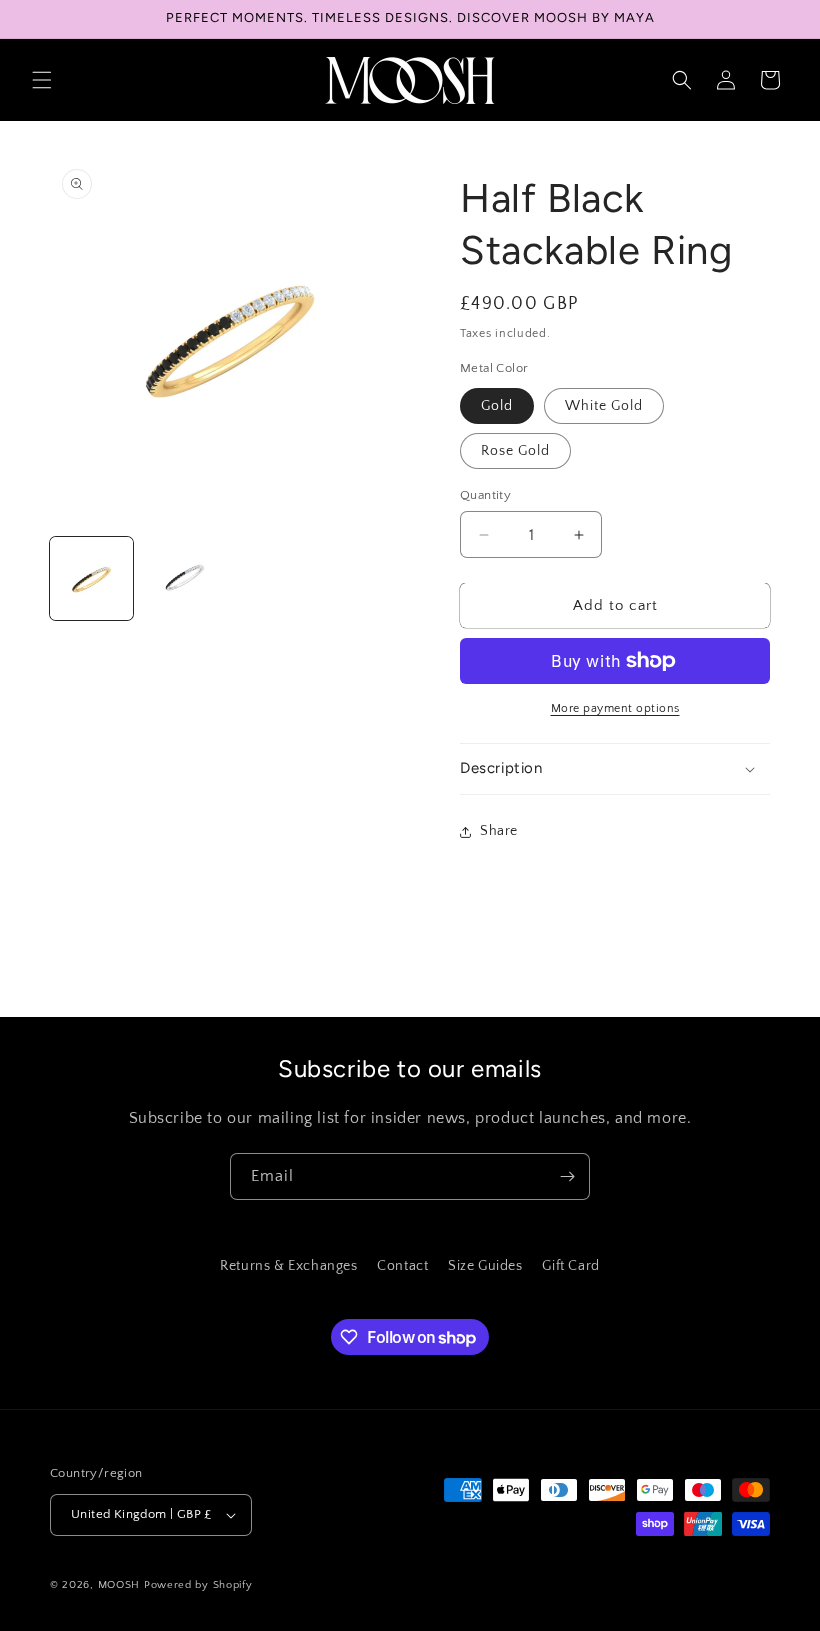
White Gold (604, 406)
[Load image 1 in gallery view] (91, 578)
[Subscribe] (567, 1176)
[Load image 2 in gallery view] (184, 578)
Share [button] (499, 831)
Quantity (485, 495)
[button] (42, 80)
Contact (402, 1266)
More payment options (615, 708)
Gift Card (570, 1266)
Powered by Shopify (198, 1585)
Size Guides (485, 1266)
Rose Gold (515, 451)
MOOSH (119, 1585)
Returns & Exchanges (288, 1266)
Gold (497, 406)
